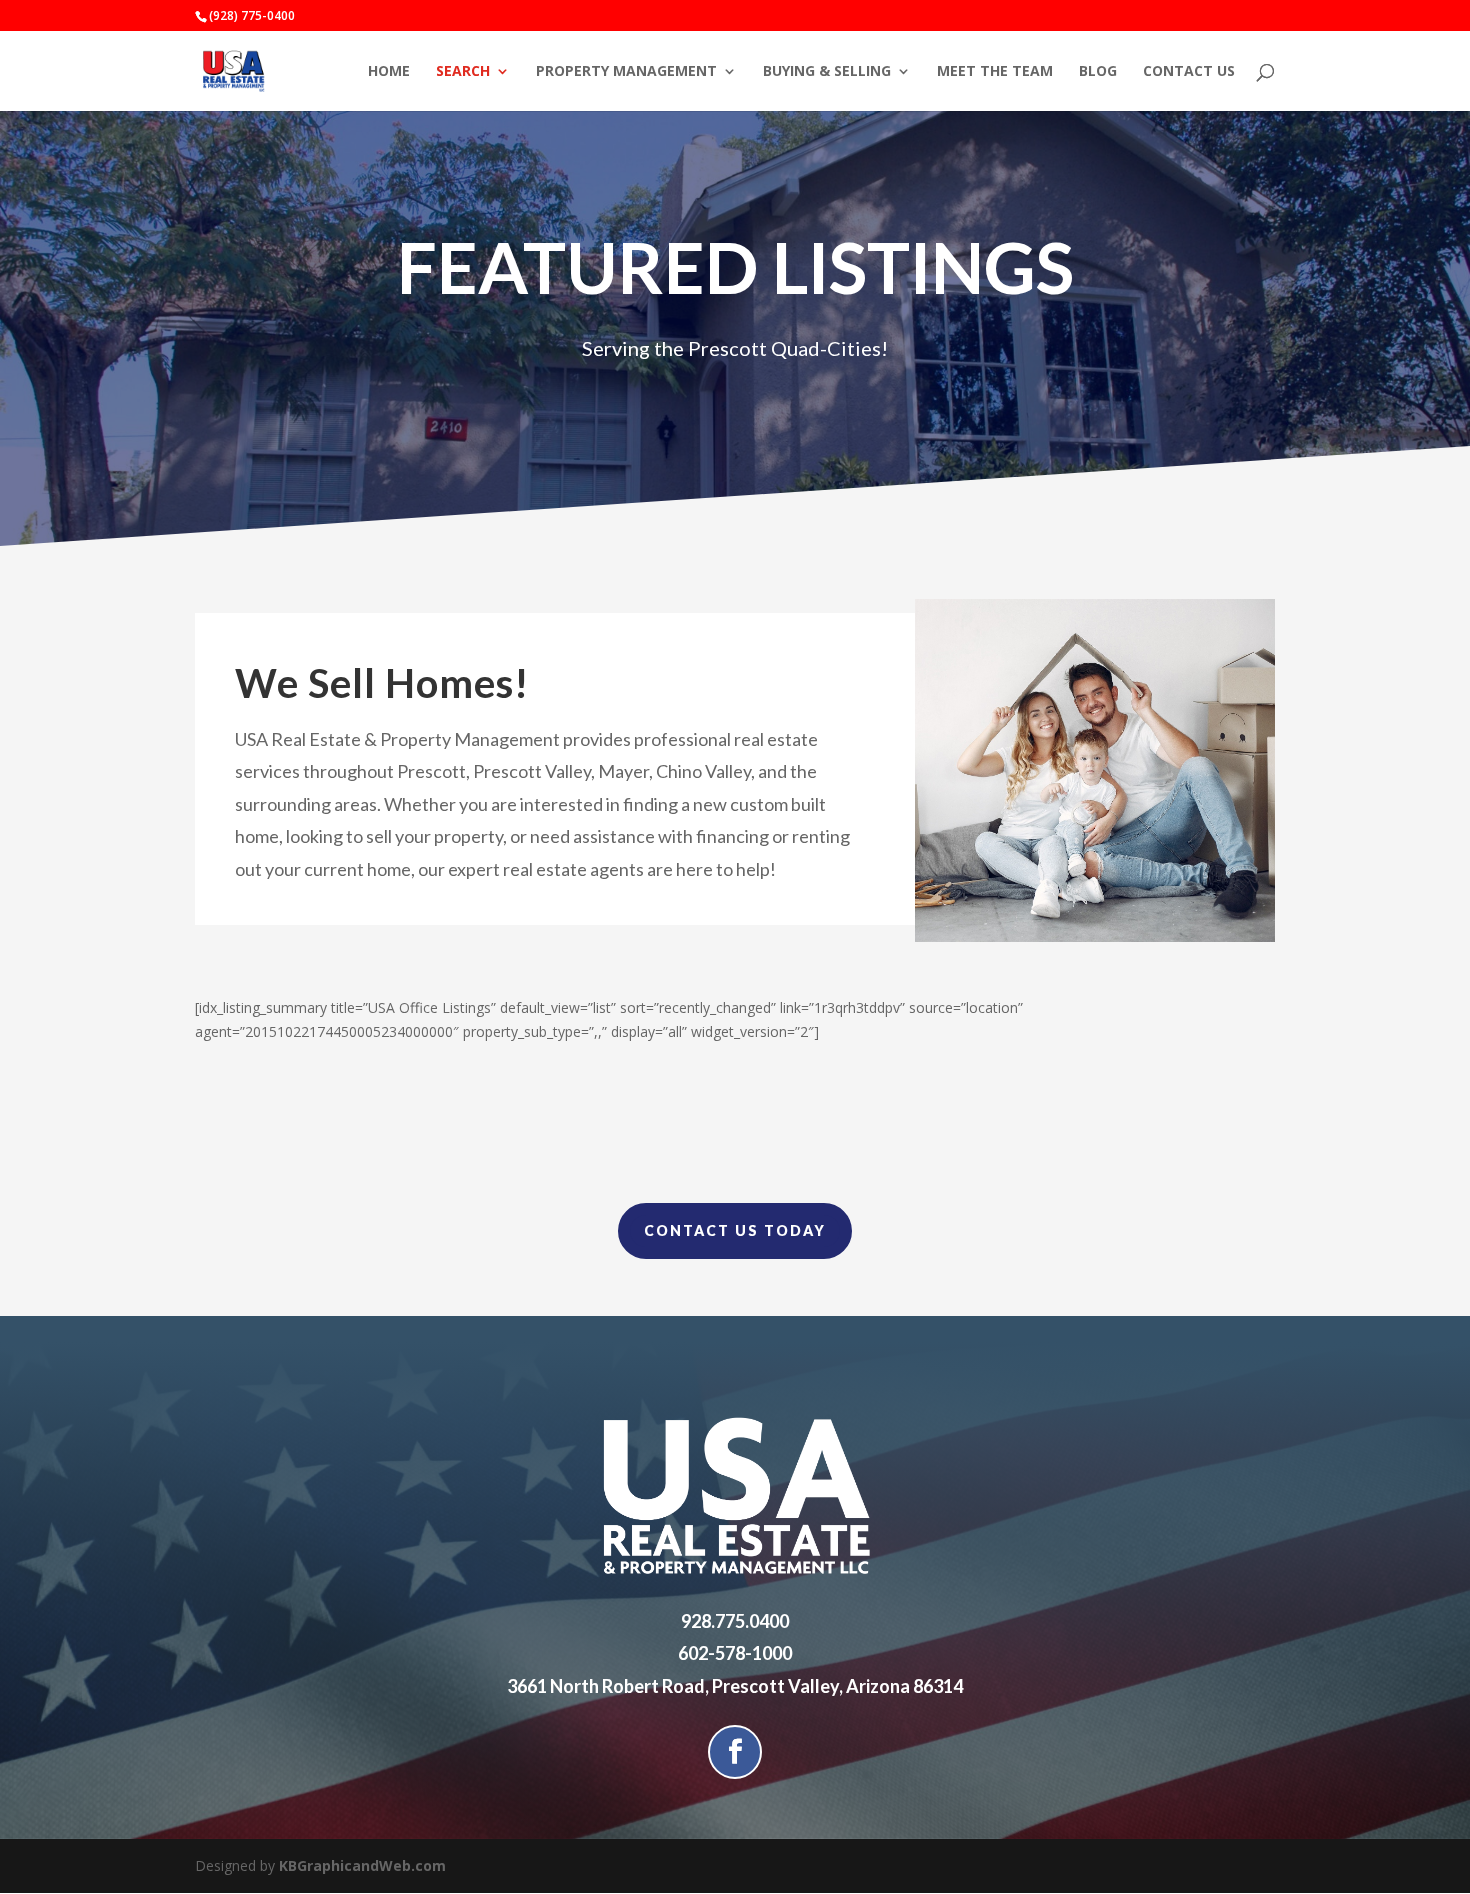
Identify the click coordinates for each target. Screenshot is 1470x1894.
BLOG (1098, 72)
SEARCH (463, 72)
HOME (389, 72)
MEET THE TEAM (995, 72)
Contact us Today (735, 1230)
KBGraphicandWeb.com (362, 1865)
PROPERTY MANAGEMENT (626, 72)
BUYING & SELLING (827, 72)
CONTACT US (1189, 72)
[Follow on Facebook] (735, 1752)
